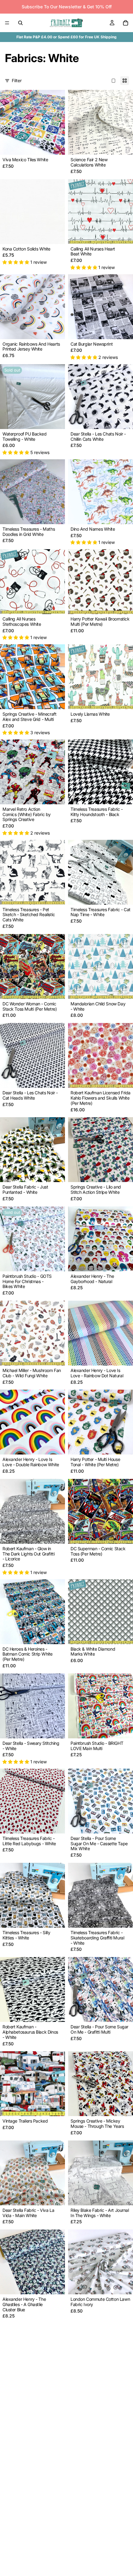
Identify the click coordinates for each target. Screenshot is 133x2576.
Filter (17, 80)
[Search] (20, 23)
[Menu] (7, 23)
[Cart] (126, 23)
